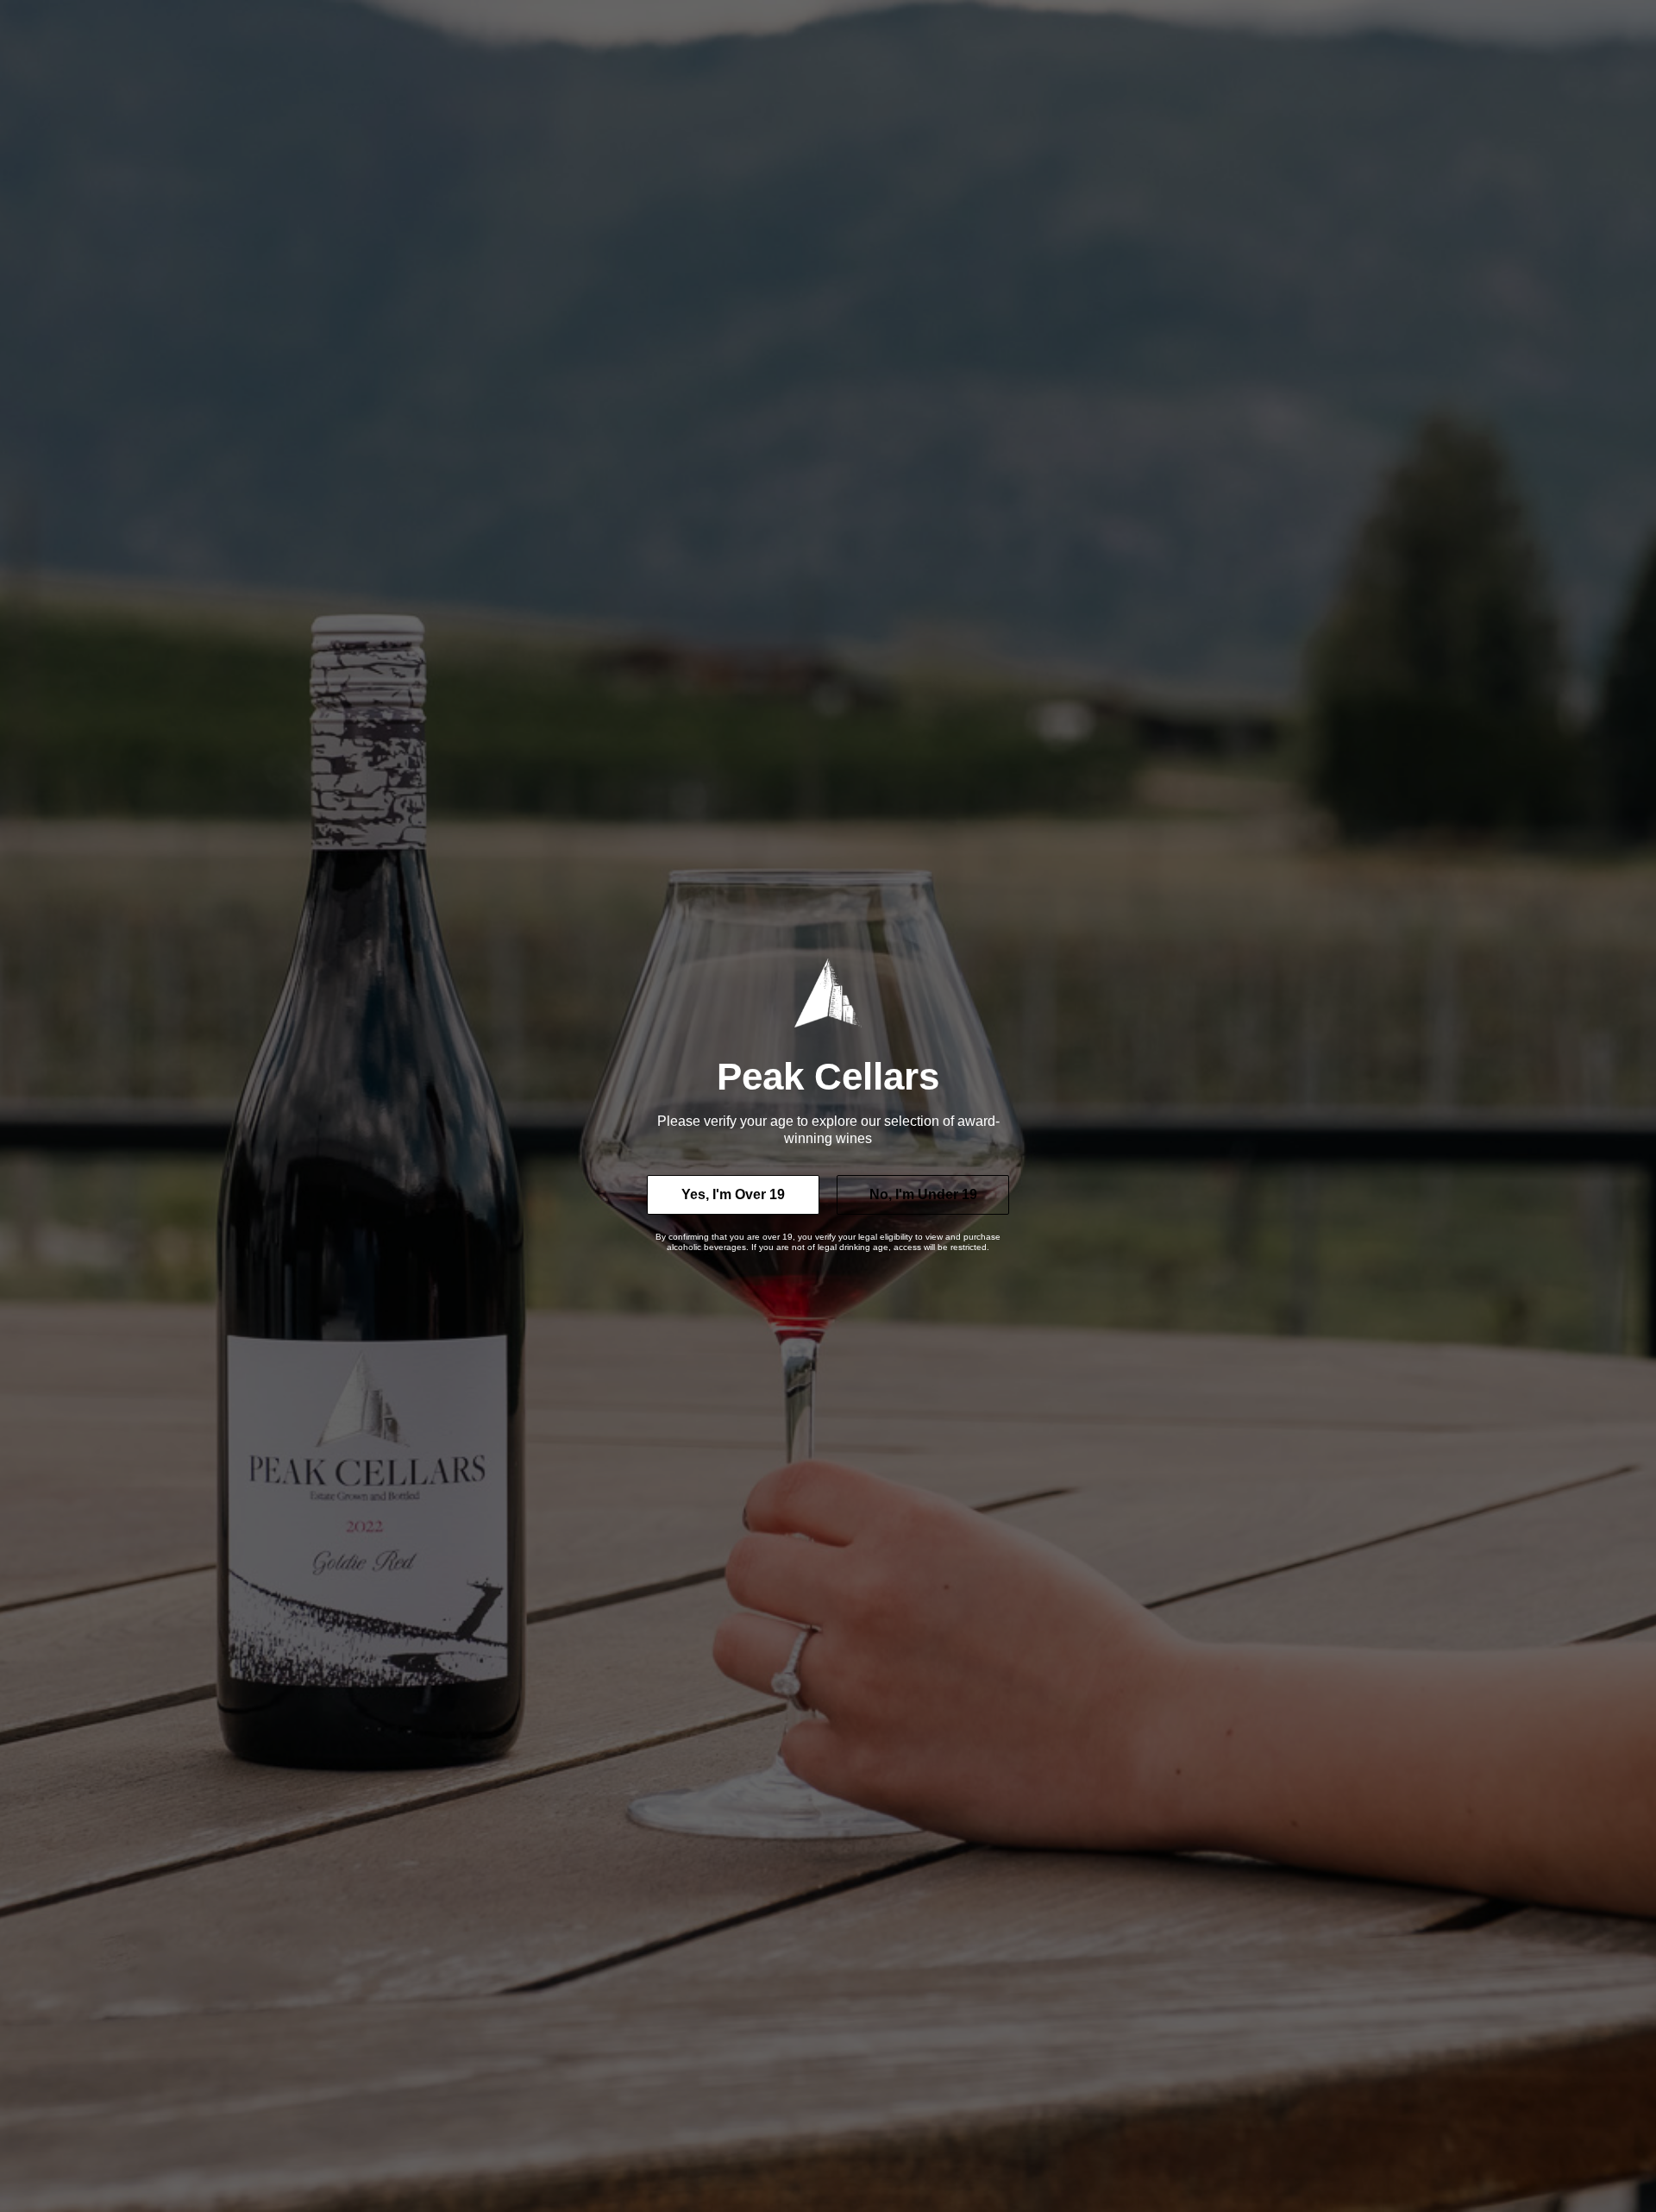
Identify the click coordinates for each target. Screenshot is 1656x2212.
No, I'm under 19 (923, 1194)
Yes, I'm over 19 (733, 1194)
